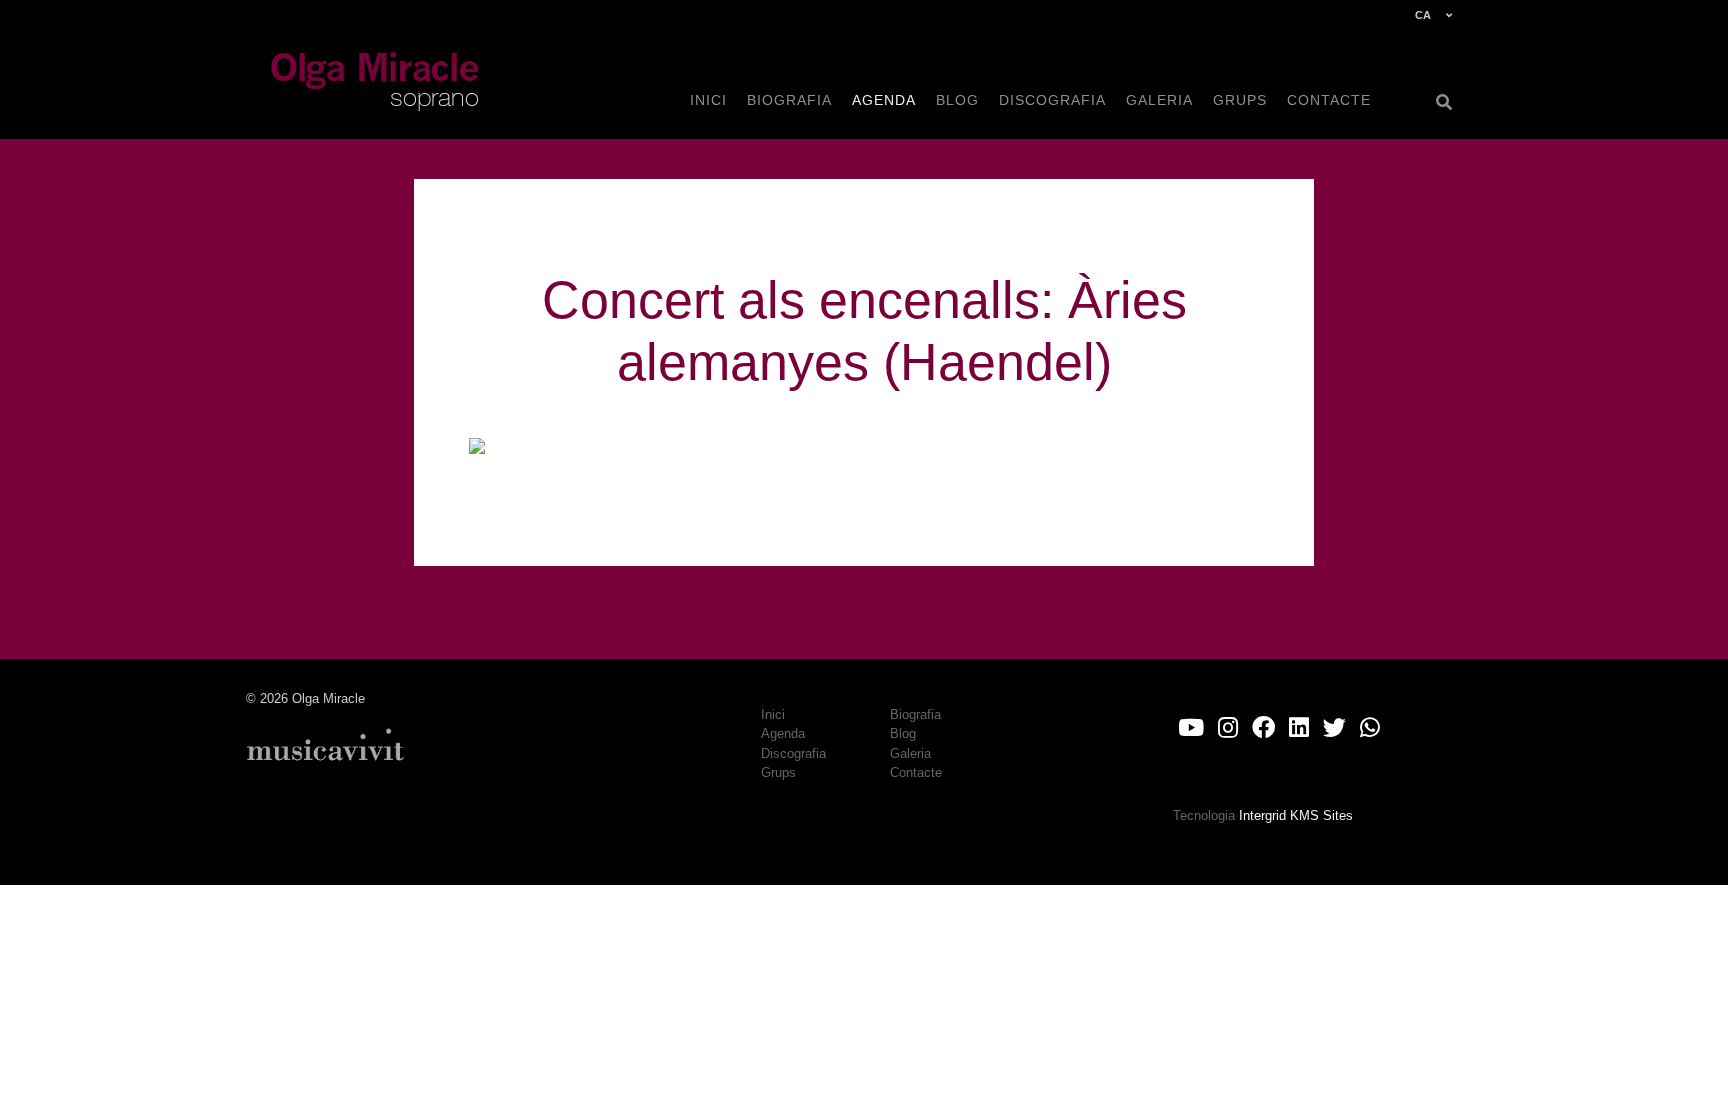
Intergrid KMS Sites (1296, 815)
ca (1423, 15)
